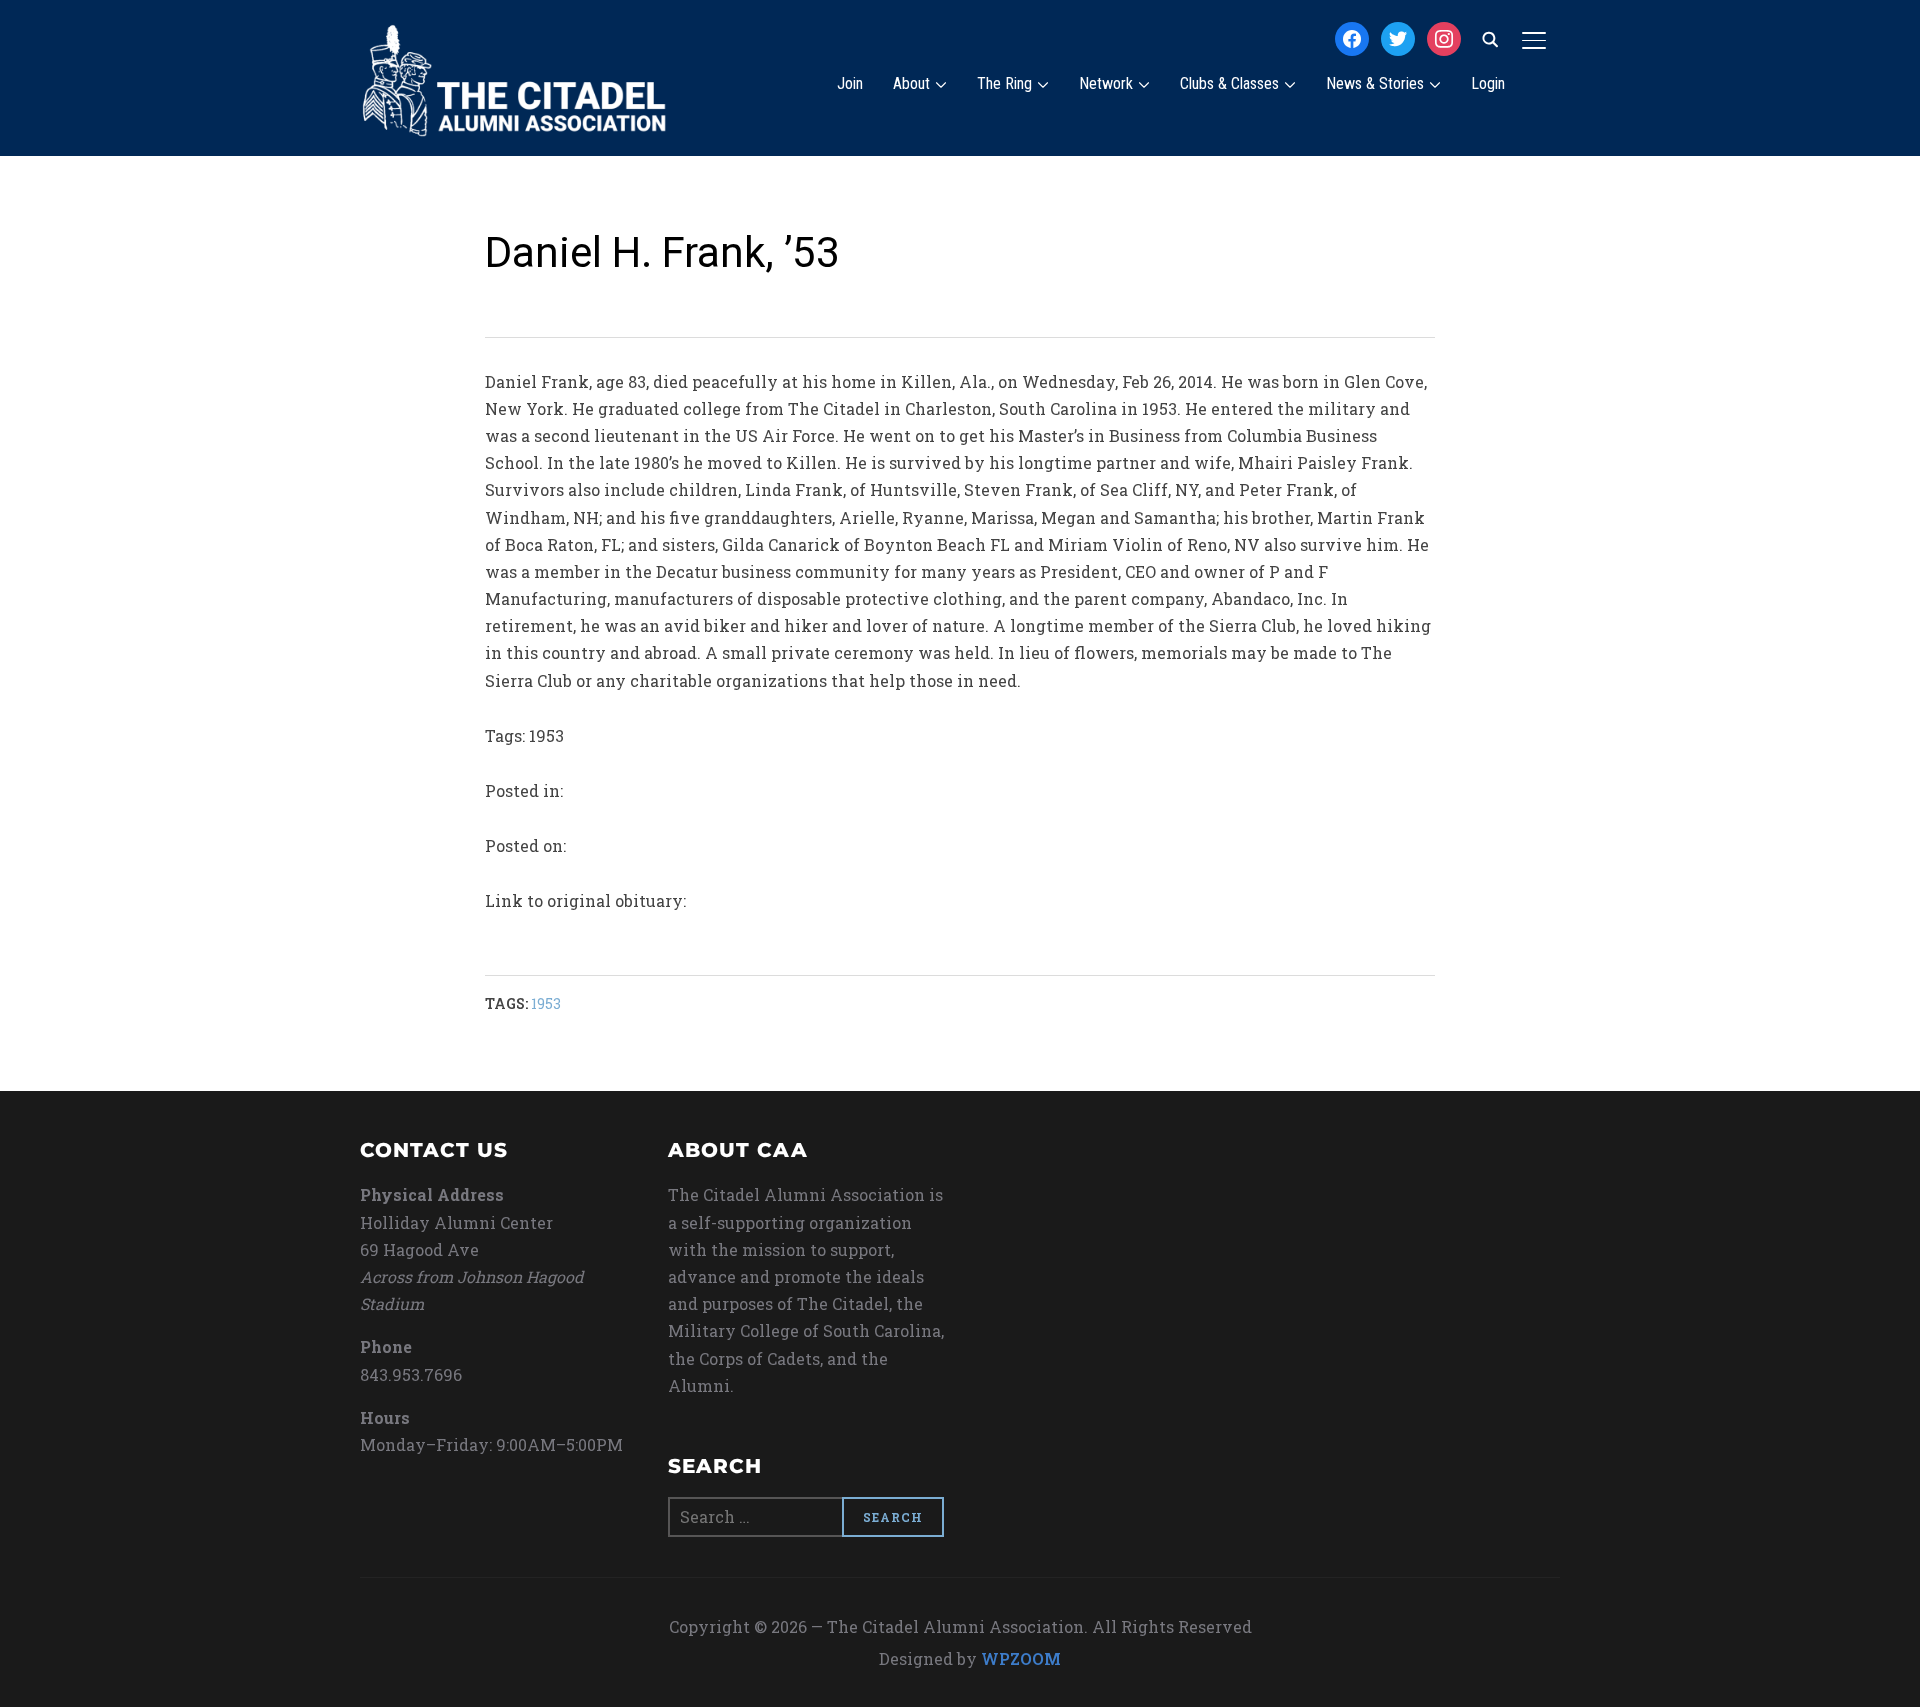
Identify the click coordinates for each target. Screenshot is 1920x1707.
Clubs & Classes (1229, 83)
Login (1488, 83)
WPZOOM (1021, 1658)
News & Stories (1375, 83)
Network (1106, 83)
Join (850, 83)
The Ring (1004, 83)
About (911, 83)
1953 (546, 1003)
